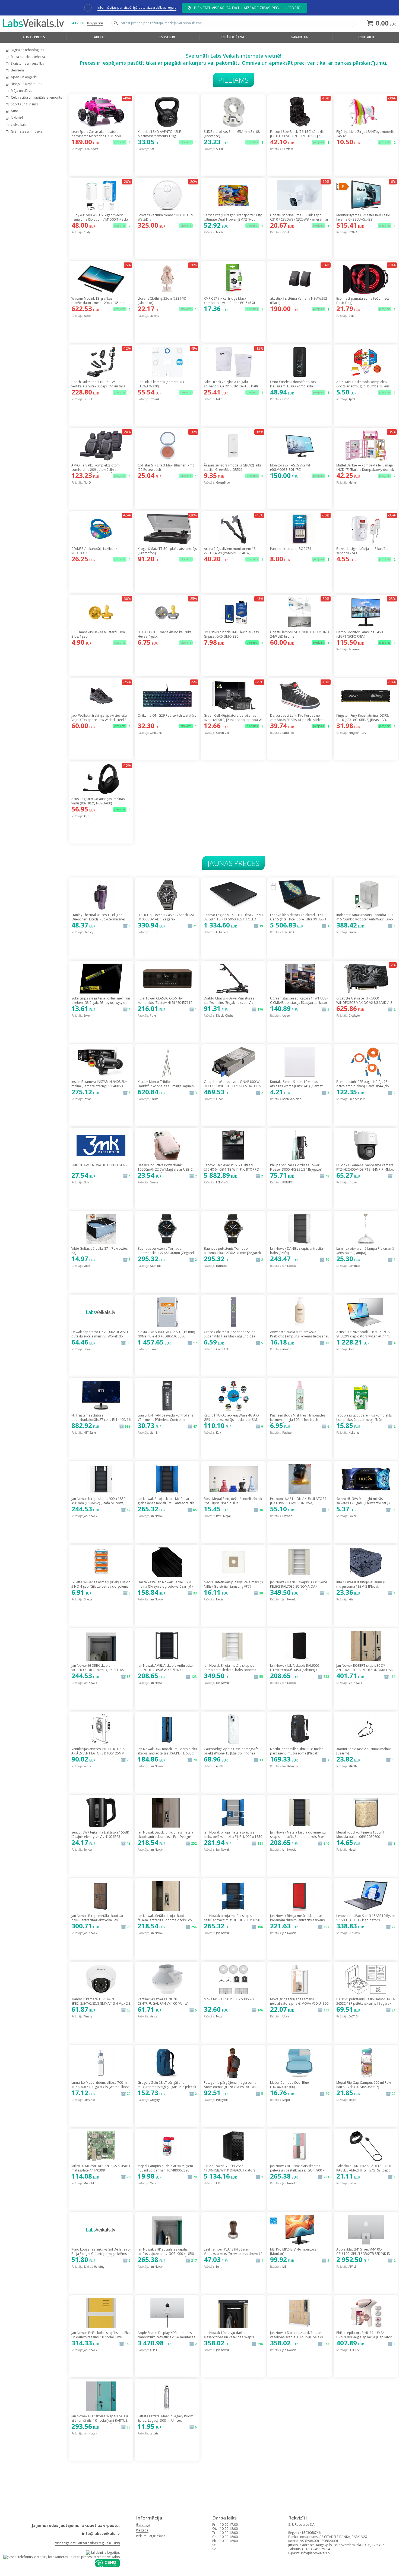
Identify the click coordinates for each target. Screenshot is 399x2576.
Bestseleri (166, 37)
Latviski (77, 23)
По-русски (95, 23)
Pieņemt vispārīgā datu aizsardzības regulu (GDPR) (247, 8)
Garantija (299, 37)
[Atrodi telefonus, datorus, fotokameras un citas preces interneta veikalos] (61, 2557)
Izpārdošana (233, 37)
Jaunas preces (33, 37)
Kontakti (366, 37)
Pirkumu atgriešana (151, 2536)
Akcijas (100, 37)
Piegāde (142, 2530)
